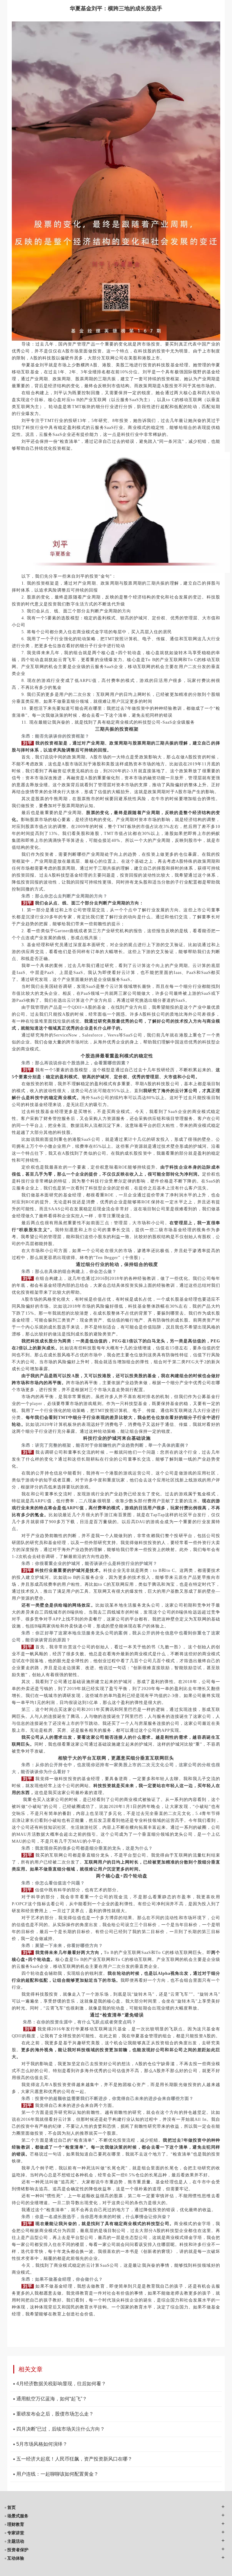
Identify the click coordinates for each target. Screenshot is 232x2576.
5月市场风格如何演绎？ (42, 2444)
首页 (11, 2507)
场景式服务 (18, 2516)
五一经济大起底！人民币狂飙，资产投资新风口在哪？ (74, 2459)
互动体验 (16, 2558)
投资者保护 (18, 2550)
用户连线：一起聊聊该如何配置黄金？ (57, 2474)
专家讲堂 (16, 2533)
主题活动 (16, 2541)
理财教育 (16, 2524)
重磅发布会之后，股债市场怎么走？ (55, 2414)
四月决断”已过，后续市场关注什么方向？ (61, 2429)
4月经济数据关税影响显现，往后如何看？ (61, 2384)
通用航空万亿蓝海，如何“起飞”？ (52, 2399)
